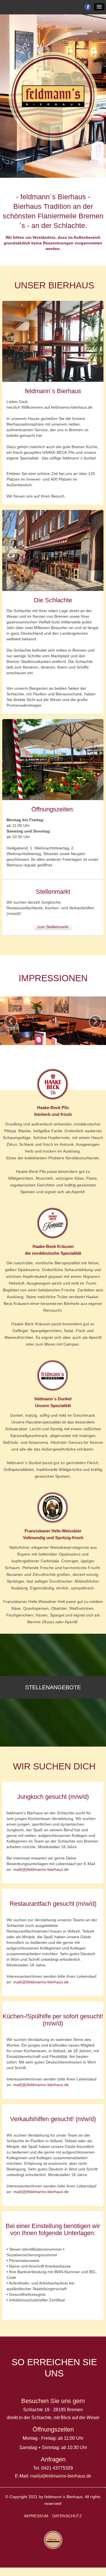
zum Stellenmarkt (53, 927)
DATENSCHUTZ (67, 2516)
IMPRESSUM (36, 2516)
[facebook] (88, 7)
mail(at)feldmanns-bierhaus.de (61, 2476)
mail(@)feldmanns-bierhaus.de (41, 1869)
